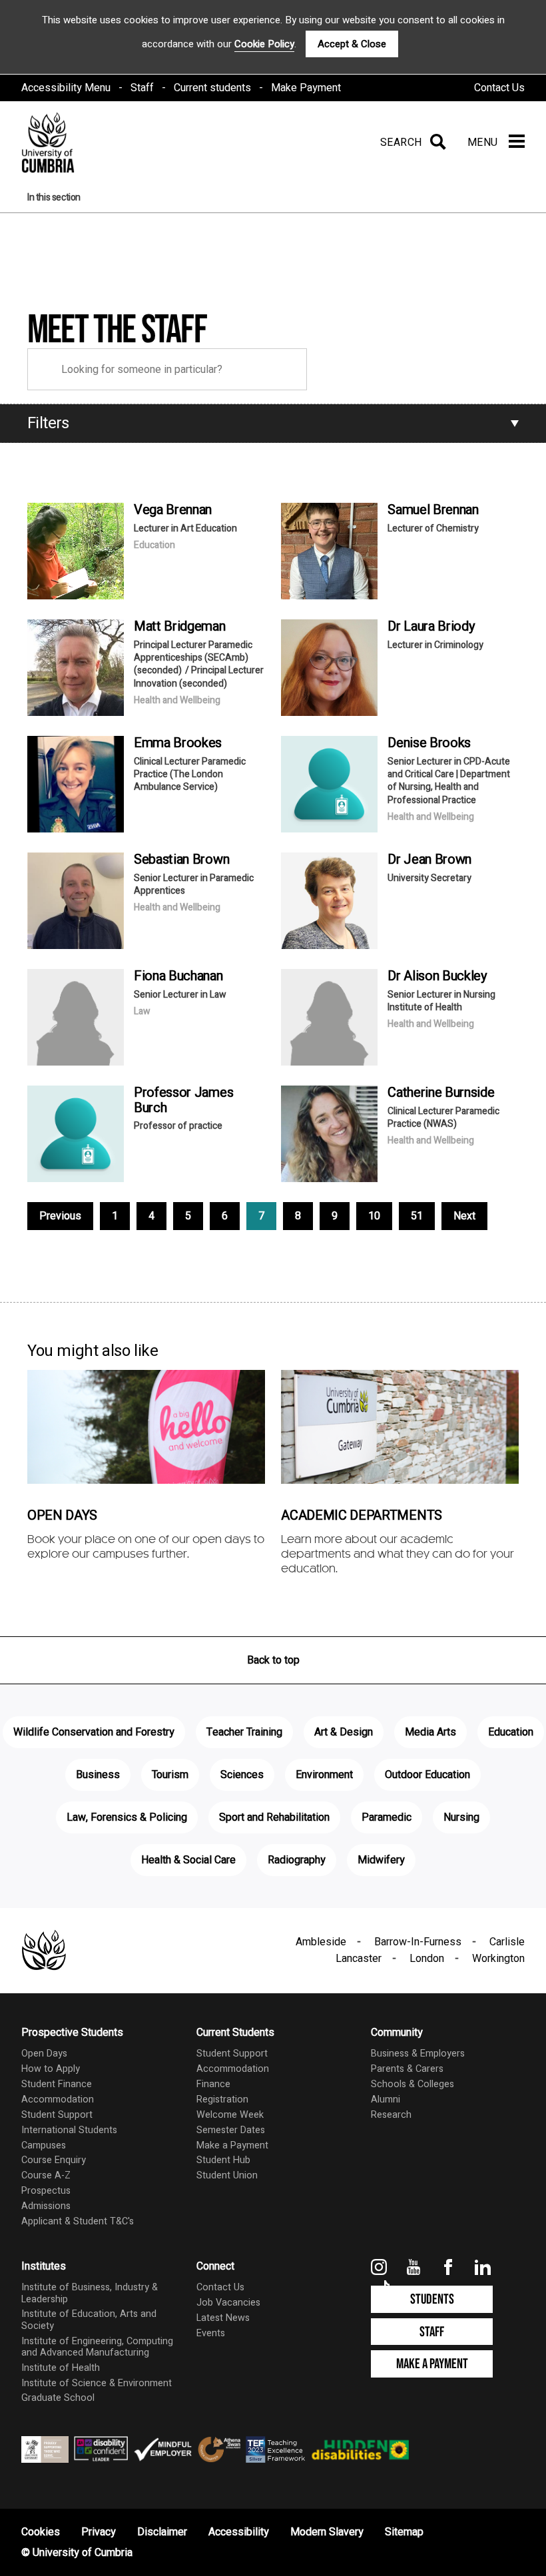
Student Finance (57, 2084)
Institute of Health (61, 2368)
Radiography (297, 1860)
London (427, 1959)
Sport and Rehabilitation (274, 1817)
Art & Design (344, 1732)
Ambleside (321, 1942)
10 (374, 1216)
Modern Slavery (327, 2532)
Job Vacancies (228, 2303)
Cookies (41, 2532)
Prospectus (46, 2191)
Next (464, 1216)
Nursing (461, 1817)
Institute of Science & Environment (97, 2383)
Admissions (46, 2206)
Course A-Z (46, 2175)
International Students (69, 2130)
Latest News (223, 2318)
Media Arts (430, 1732)
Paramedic (387, 1817)
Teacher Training (244, 1732)
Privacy (99, 2532)
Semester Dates (231, 2130)
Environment (324, 1775)
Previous (60, 1216)
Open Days (44, 2054)
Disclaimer (162, 2532)
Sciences (242, 1775)
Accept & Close (352, 44)
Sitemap (404, 2532)
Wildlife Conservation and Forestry (94, 1732)
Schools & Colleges (412, 2084)
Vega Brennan (173, 510)
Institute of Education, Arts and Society (89, 2320)
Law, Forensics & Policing (127, 1817)
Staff (142, 88)
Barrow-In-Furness (418, 1942)
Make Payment (306, 88)
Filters (48, 423)
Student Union (227, 2175)
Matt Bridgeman (180, 626)
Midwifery (381, 1860)
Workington (498, 1959)
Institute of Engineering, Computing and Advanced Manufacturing (97, 2347)
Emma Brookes (178, 743)
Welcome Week (230, 2115)
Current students (212, 88)
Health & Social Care (188, 1860)
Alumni (386, 2099)
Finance (213, 2084)
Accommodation (58, 2099)
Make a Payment (232, 2145)
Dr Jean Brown (429, 859)
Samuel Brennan (433, 510)
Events (211, 2333)
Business (98, 1775)
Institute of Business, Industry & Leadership (90, 2293)
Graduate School (58, 2398)
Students (432, 2299)
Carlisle (507, 1942)
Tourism (170, 1775)
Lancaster (359, 1959)
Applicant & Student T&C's (78, 2221)
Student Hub (223, 2160)
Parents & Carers (407, 2069)
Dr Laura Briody (431, 626)
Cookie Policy (264, 44)
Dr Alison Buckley (437, 976)
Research (391, 2115)
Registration (222, 2099)
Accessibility (239, 2532)
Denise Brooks (429, 743)
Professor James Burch (183, 1100)
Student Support (57, 2115)
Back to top (273, 1660)
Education (511, 1732)
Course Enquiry (54, 2160)
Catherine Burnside (441, 1093)
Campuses (44, 2145)
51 (417, 1216)
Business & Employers (418, 2054)
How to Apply (51, 2069)
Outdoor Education (427, 1775)
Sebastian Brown (181, 859)
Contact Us (499, 88)
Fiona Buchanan (178, 976)
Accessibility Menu (66, 88)
